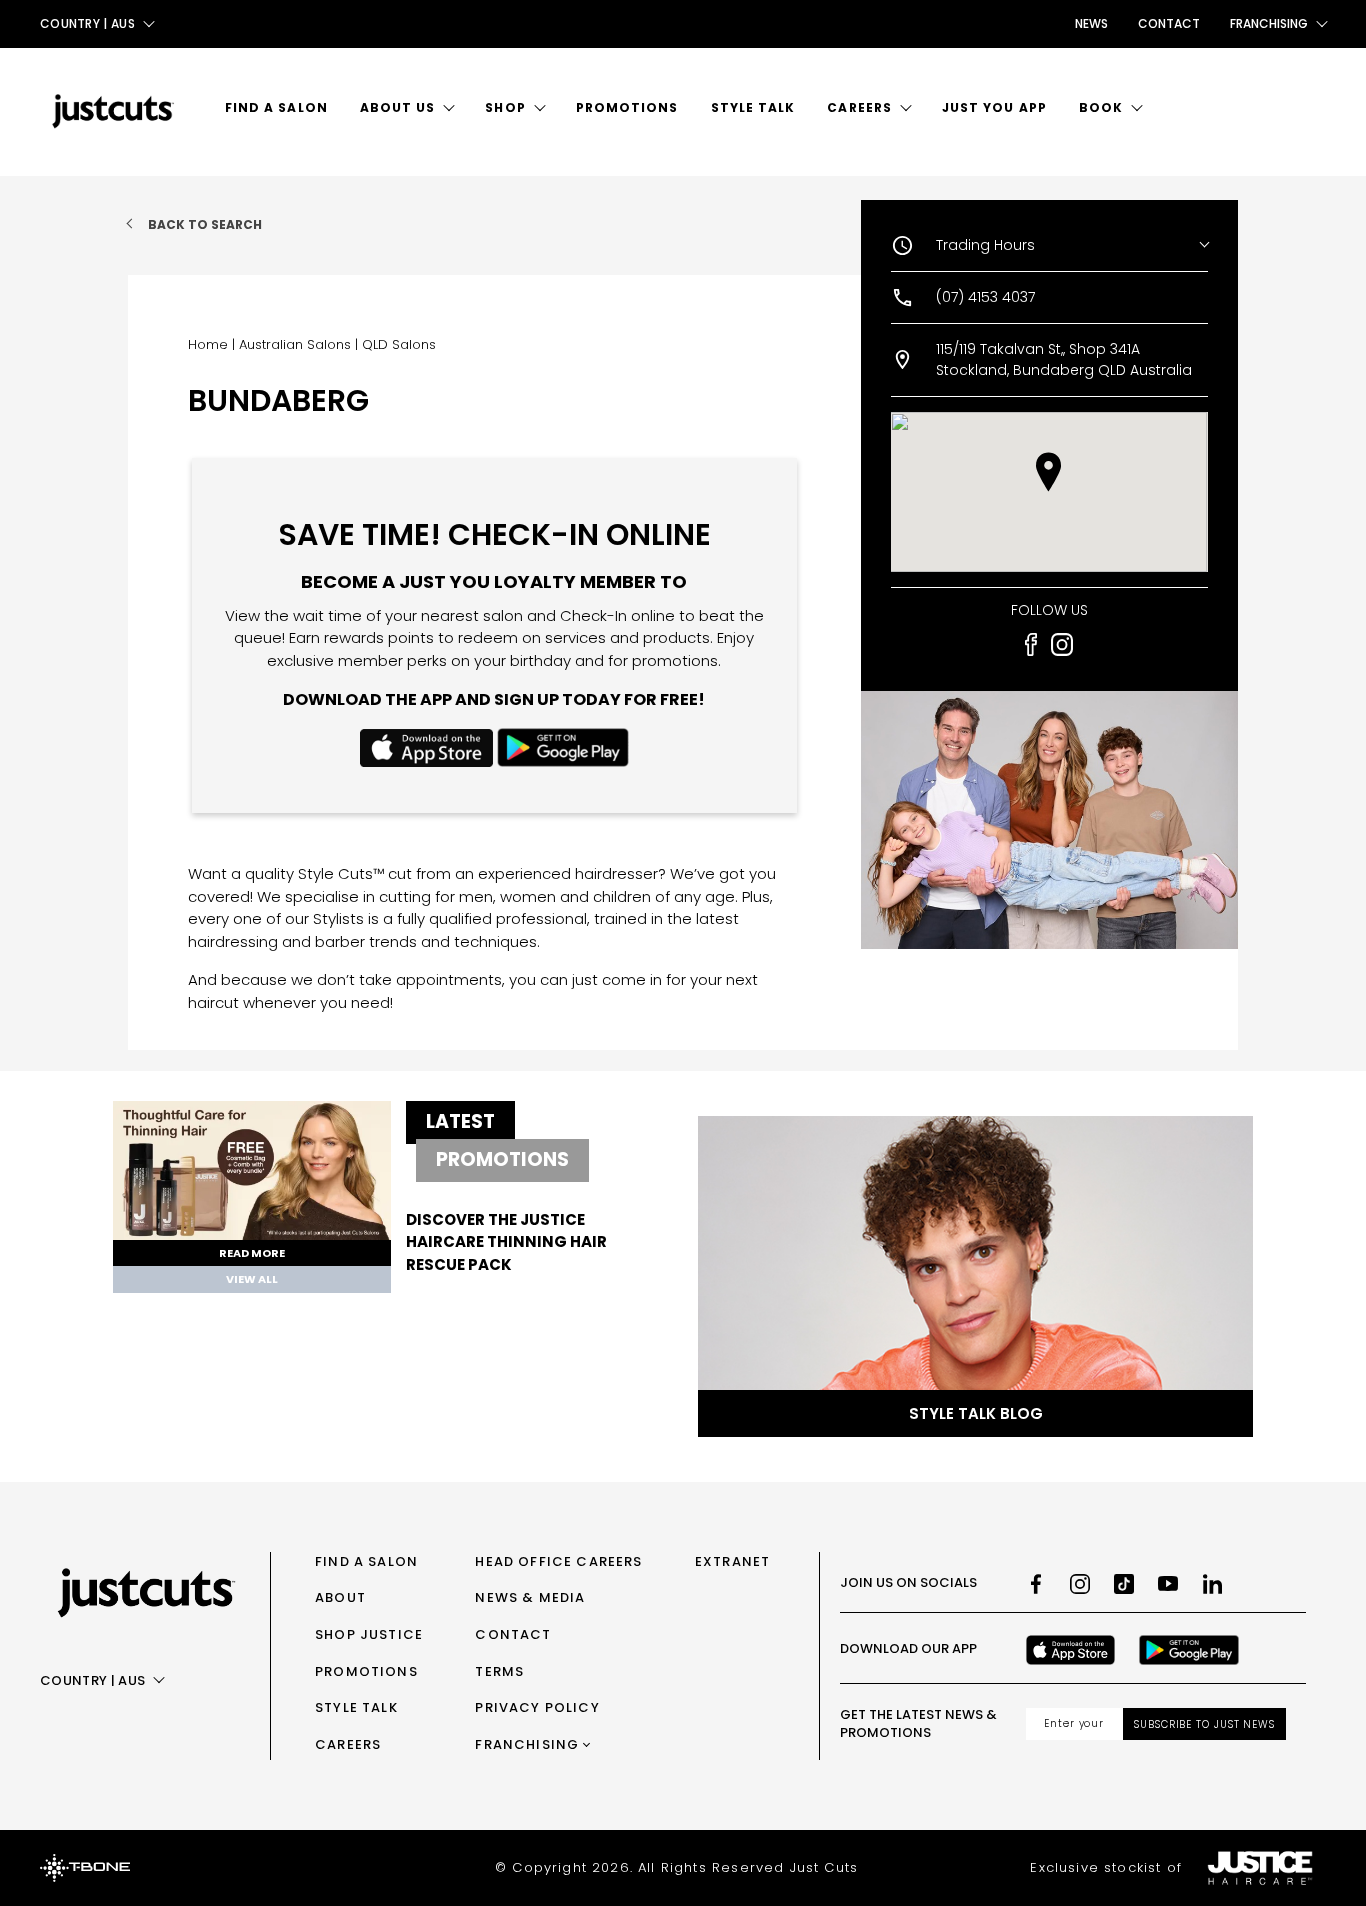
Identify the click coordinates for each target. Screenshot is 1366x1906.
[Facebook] (1036, 1584)
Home (208, 344)
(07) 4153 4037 (985, 297)
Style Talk (753, 107)
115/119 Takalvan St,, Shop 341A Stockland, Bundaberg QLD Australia (1064, 359)
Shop (505, 107)
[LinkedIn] (1212, 1584)
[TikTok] (1124, 1584)
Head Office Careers (558, 1561)
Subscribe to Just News (1204, 1724)
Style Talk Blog (976, 1413)
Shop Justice (369, 1634)
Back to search (205, 224)
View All (252, 1279)
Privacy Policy (537, 1707)
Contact (1169, 23)
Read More (252, 1253)
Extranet (732, 1561)
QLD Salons (399, 344)
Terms (499, 1671)
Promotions (627, 107)
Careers (859, 107)
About (340, 1597)
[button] (1048, 472)
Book (1101, 107)
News (1091, 23)
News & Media (530, 1597)
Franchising (527, 1744)
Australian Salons (295, 344)
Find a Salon (276, 107)
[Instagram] (1080, 1584)
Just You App (994, 107)
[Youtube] (1168, 1584)
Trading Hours (985, 245)
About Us (398, 107)
